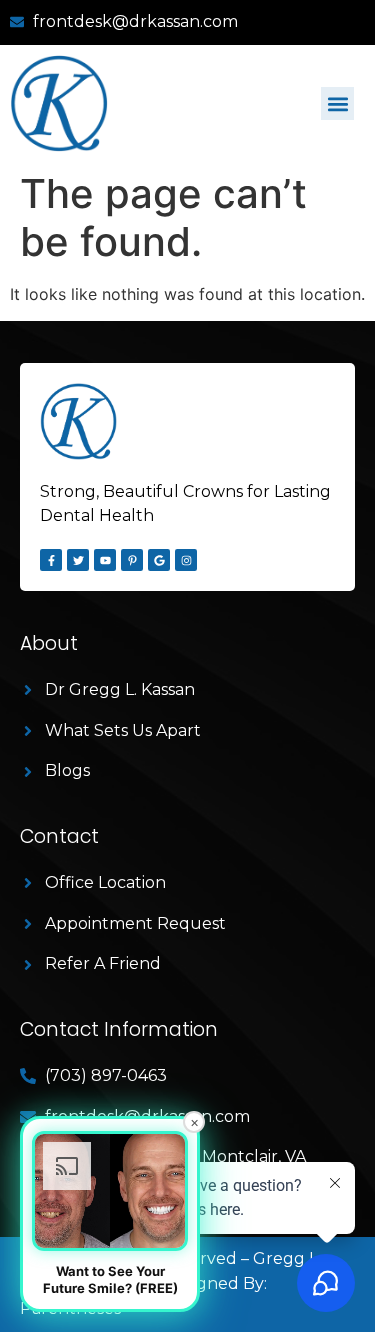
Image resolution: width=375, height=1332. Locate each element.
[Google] (159, 560)
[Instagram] (186, 560)
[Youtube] (105, 560)
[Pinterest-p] (132, 560)
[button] (337, 103)
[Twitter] (78, 560)
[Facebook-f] (51, 560)
